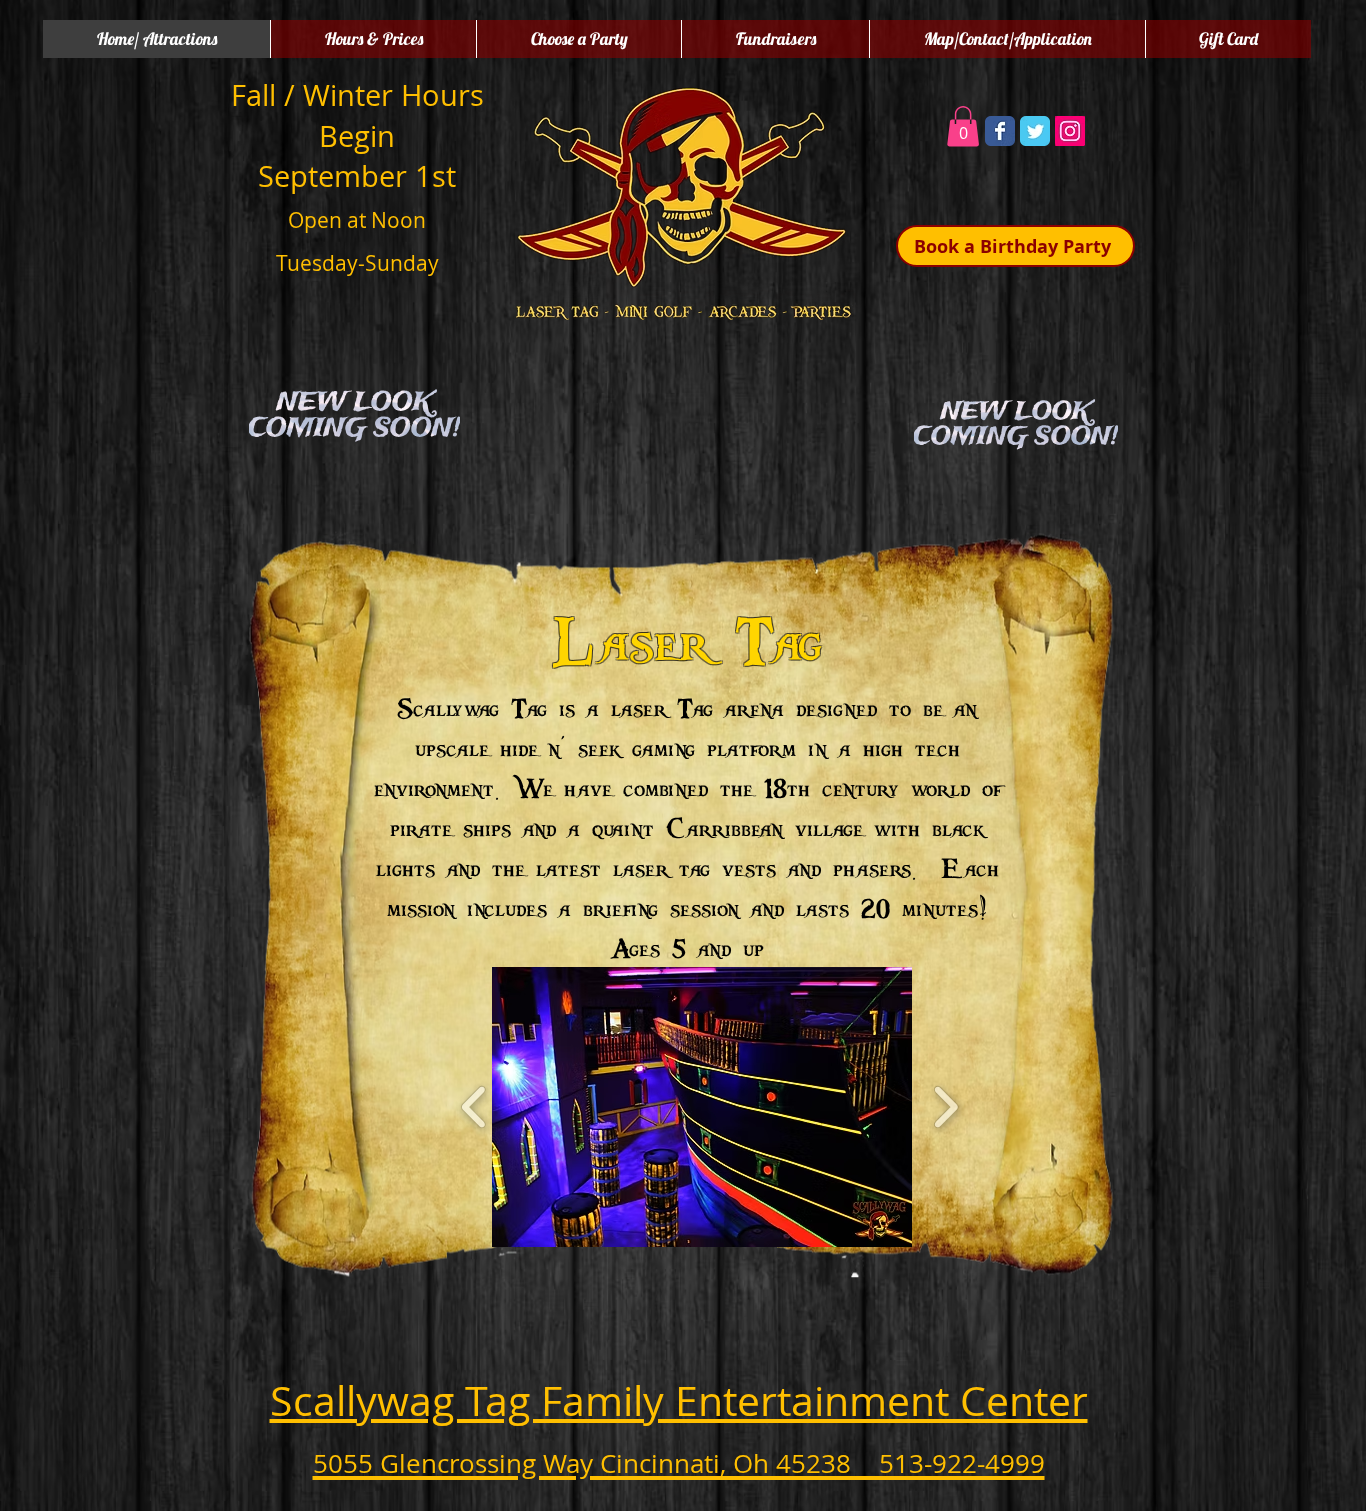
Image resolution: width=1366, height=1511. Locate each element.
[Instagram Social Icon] (1070, 131)
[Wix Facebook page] (1000, 131)
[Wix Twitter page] (1035, 131)
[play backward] (474, 1107)
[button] (963, 126)
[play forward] (945, 1107)
